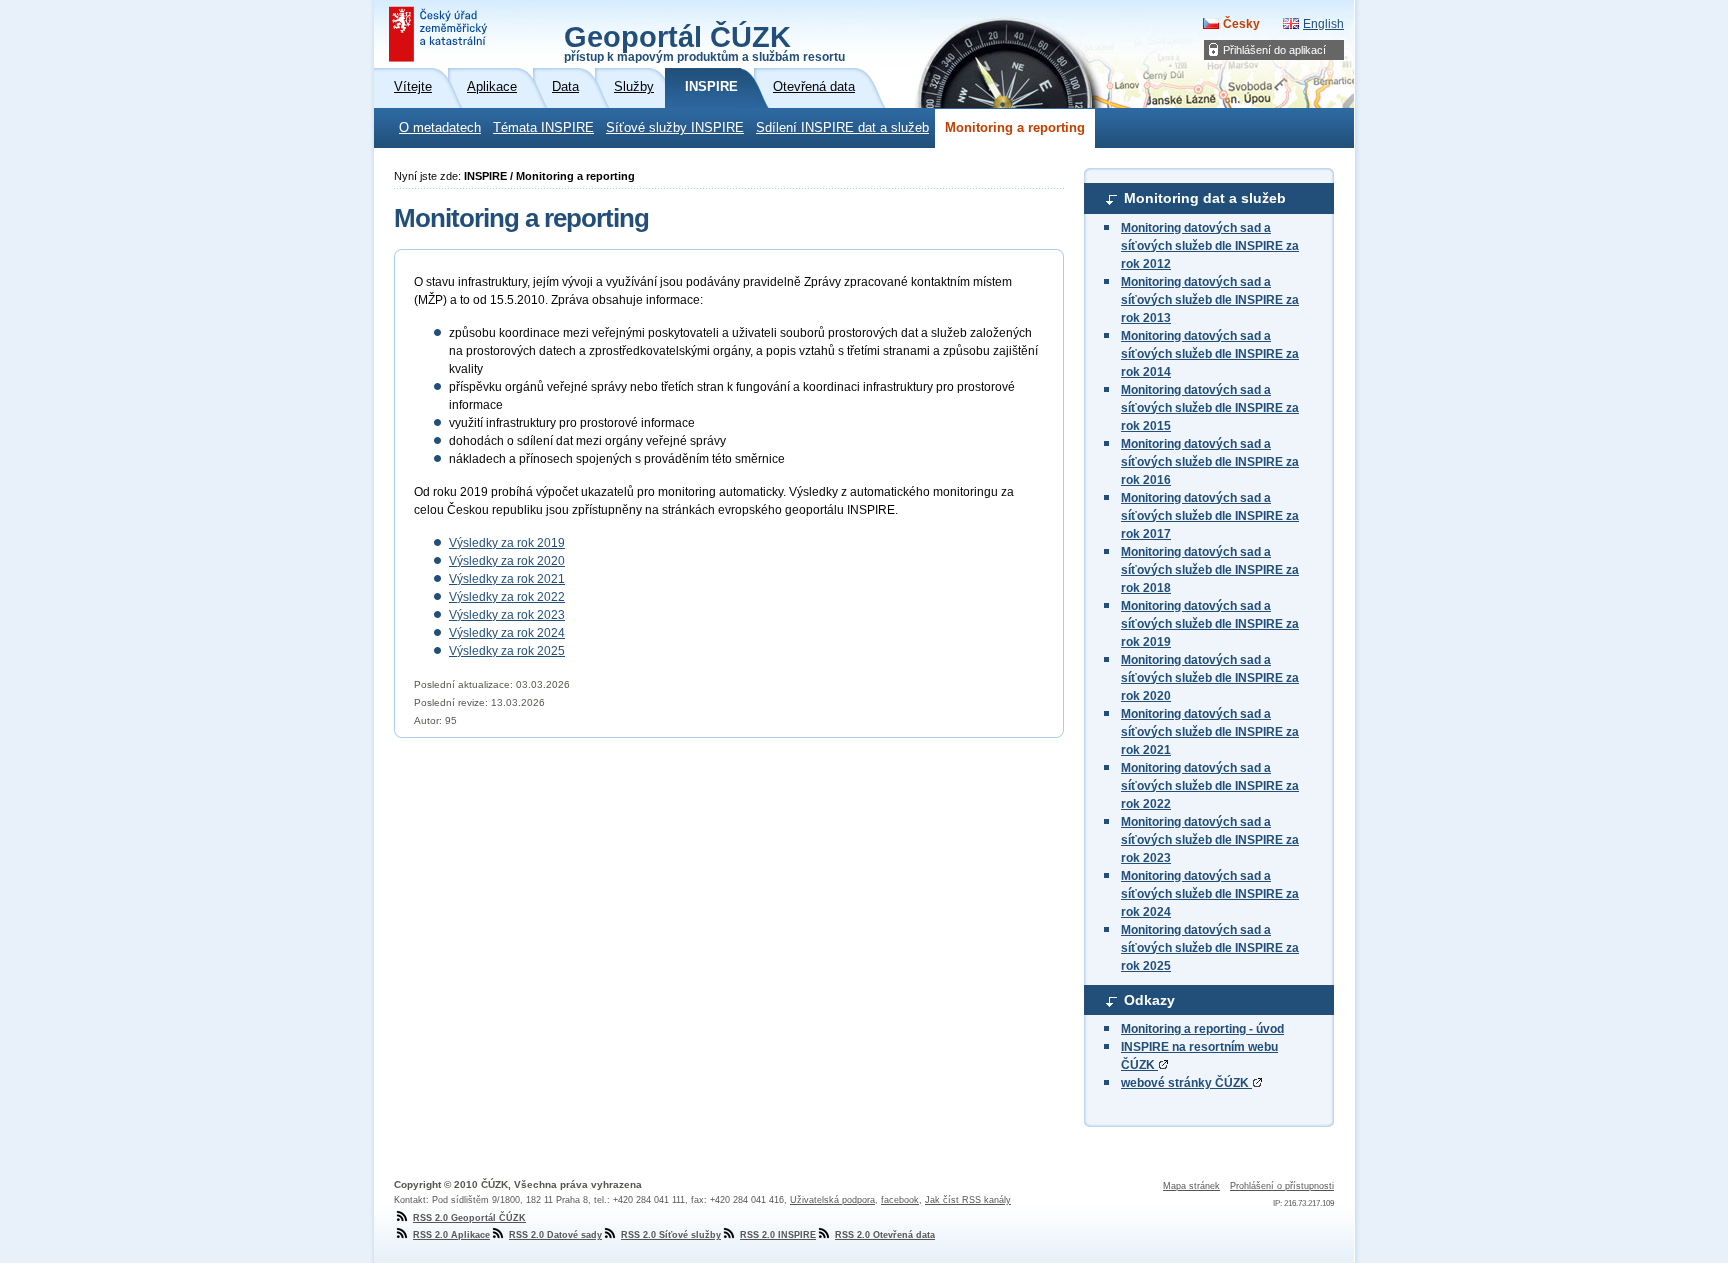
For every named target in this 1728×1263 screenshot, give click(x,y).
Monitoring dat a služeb (1205, 198)
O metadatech (440, 128)
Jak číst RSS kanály (968, 1200)
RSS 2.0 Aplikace (451, 1235)
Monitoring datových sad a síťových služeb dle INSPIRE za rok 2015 (1210, 408)
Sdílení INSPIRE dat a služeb (842, 128)
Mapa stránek (1191, 1186)
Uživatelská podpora (832, 1200)
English (1323, 24)
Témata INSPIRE (543, 128)
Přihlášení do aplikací (1274, 50)
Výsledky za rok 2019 (507, 543)
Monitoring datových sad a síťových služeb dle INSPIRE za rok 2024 (1210, 894)
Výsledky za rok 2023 (507, 615)
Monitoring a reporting (1015, 128)
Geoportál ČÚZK (704, 42)
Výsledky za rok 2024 (507, 633)
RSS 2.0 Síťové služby (671, 1235)
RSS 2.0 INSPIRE (778, 1235)
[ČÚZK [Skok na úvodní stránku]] (440, 34)
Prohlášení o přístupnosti (1282, 1186)
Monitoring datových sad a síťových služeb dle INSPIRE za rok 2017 (1210, 516)
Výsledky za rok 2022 (507, 597)
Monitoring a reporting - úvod (1202, 1029)
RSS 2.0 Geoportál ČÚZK (469, 1218)
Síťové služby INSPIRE (675, 128)
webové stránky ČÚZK (1186, 1083)
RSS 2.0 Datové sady (555, 1235)
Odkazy (1149, 1000)
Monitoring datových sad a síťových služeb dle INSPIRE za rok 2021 (1210, 732)
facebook (900, 1200)
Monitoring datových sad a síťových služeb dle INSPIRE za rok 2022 (1210, 786)
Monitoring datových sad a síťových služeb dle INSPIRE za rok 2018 (1210, 570)
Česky (1241, 24)
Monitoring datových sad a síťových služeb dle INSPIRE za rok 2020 (1210, 678)
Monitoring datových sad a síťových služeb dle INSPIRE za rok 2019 (1210, 624)
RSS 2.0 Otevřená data (885, 1235)
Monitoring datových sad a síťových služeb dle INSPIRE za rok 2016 (1210, 462)
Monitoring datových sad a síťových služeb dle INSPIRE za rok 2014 (1210, 354)
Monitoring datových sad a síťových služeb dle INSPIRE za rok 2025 (1210, 948)
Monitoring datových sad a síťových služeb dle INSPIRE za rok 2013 (1210, 300)
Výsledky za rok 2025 (507, 651)
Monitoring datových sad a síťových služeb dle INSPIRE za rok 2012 (1210, 246)
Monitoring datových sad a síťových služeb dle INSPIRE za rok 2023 (1210, 840)
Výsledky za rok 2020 (507, 561)
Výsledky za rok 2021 (507, 579)
